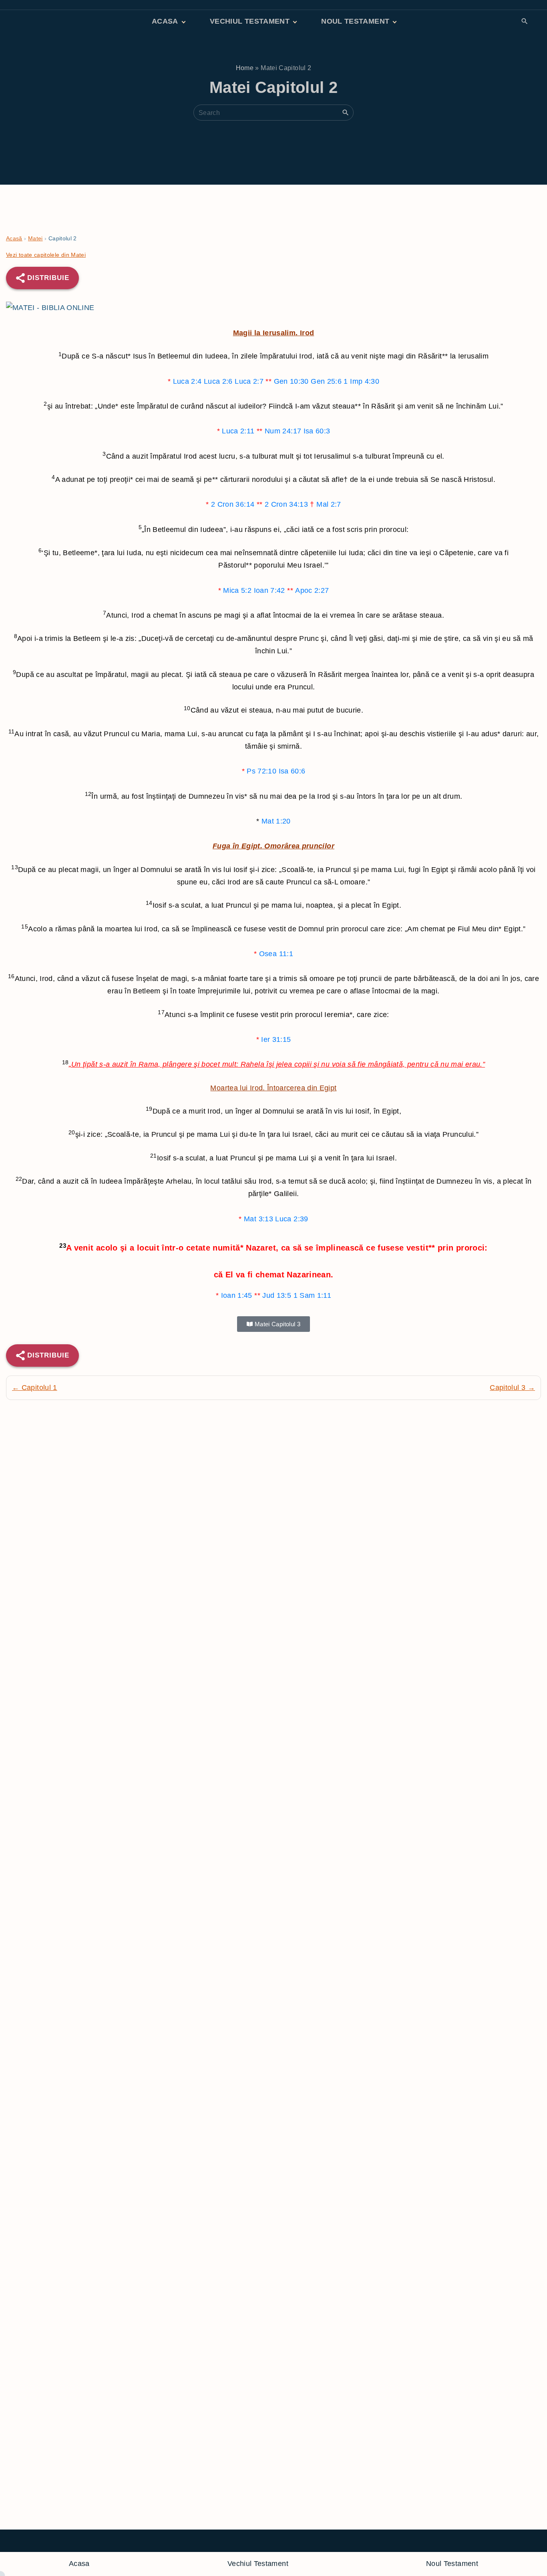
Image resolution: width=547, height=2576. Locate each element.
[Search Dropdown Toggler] (524, 22)
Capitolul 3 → (512, 1388)
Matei (35, 238)
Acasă (14, 238)
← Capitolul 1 (35, 1388)
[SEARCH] (346, 112)
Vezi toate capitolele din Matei (46, 255)
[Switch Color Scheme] (538, 22)
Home (245, 68)
